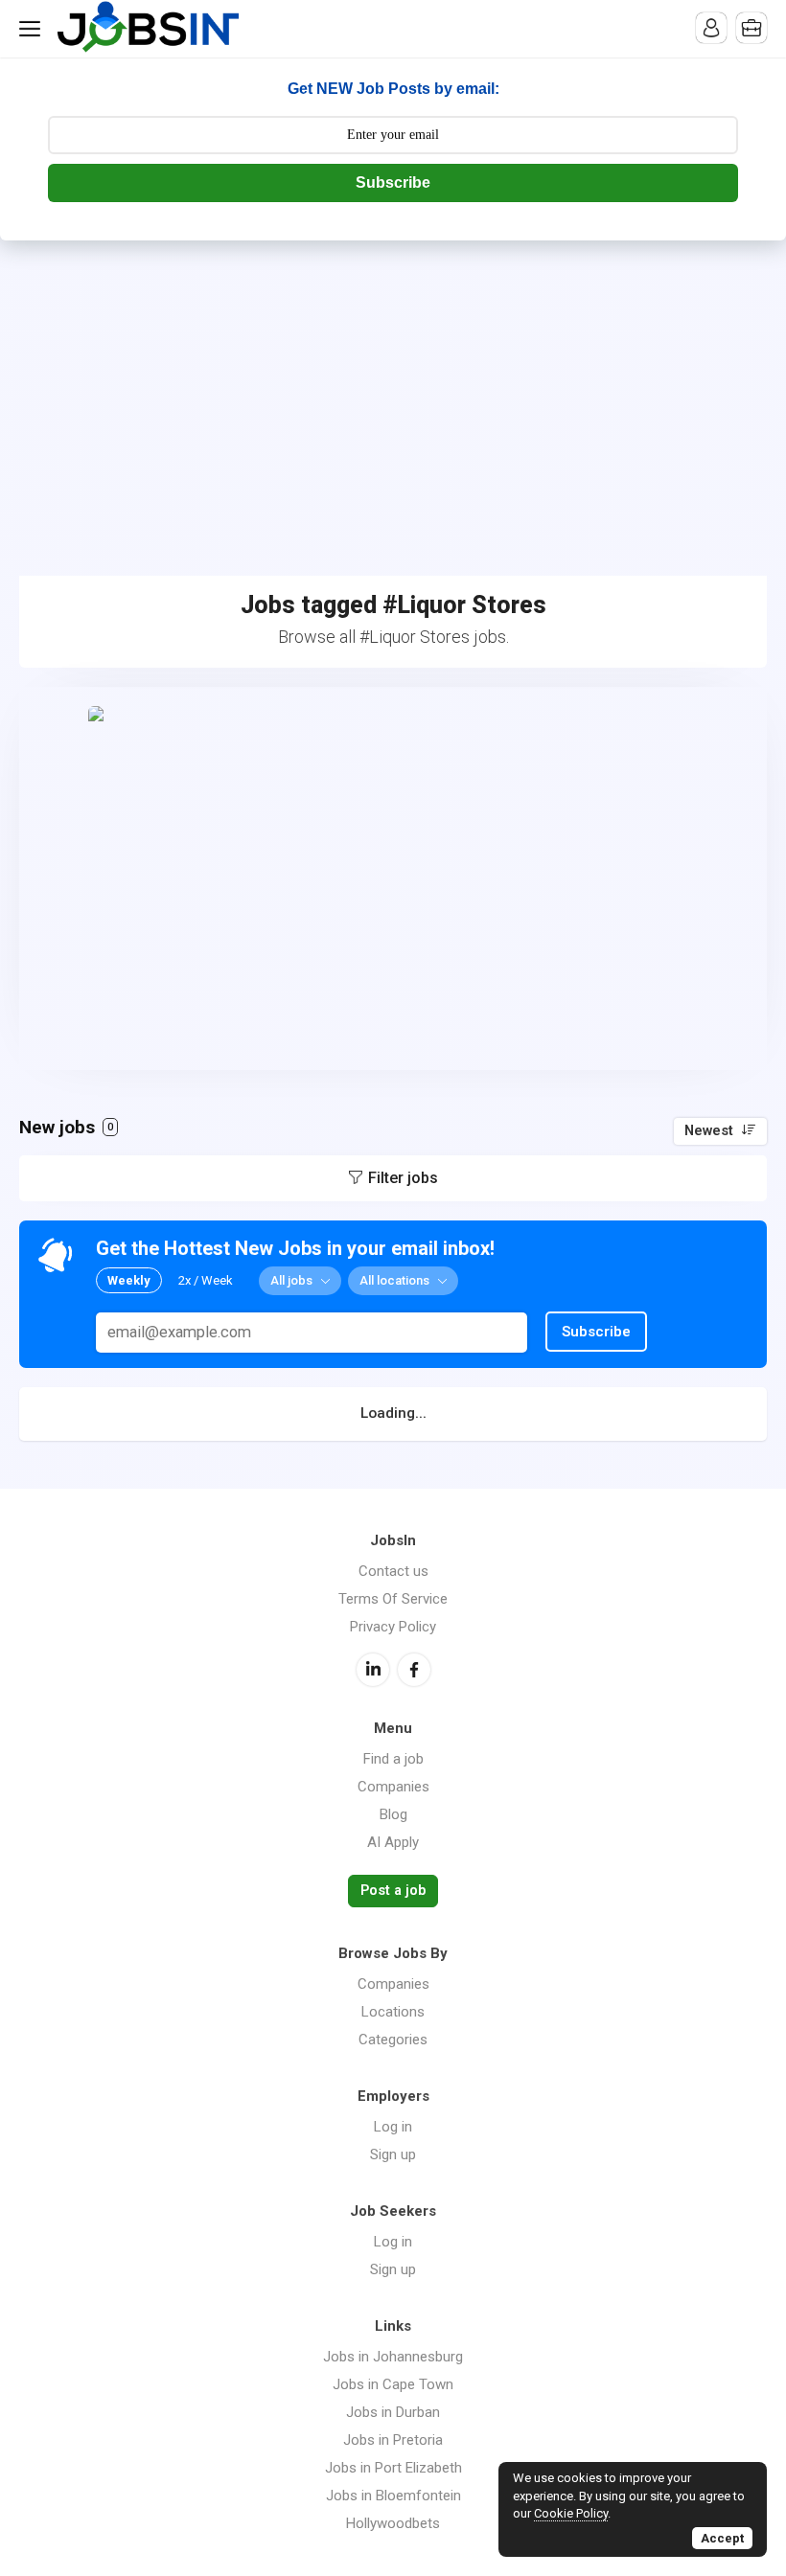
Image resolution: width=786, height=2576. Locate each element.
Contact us (393, 1571)
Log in (393, 2127)
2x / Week (206, 1280)
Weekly (129, 1280)
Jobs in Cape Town (393, 2384)
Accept (722, 2538)
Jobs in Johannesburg (393, 2357)
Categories (393, 2040)
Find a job (393, 1759)
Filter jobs (403, 1178)
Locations (393, 2012)
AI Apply (393, 1842)
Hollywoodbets (393, 2523)
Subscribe (393, 182)
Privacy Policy (393, 1627)
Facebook (414, 1670)
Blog (393, 1814)
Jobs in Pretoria (393, 2440)
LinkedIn (373, 1670)
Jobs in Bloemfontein (393, 2496)
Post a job (393, 1891)
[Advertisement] (393, 384)
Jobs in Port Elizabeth (393, 2468)
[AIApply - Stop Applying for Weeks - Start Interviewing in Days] (393, 878)
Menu (34, 29)
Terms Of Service (393, 1599)
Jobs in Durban (393, 2412)
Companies (393, 1787)
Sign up (393, 2154)
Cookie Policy (571, 2513)
